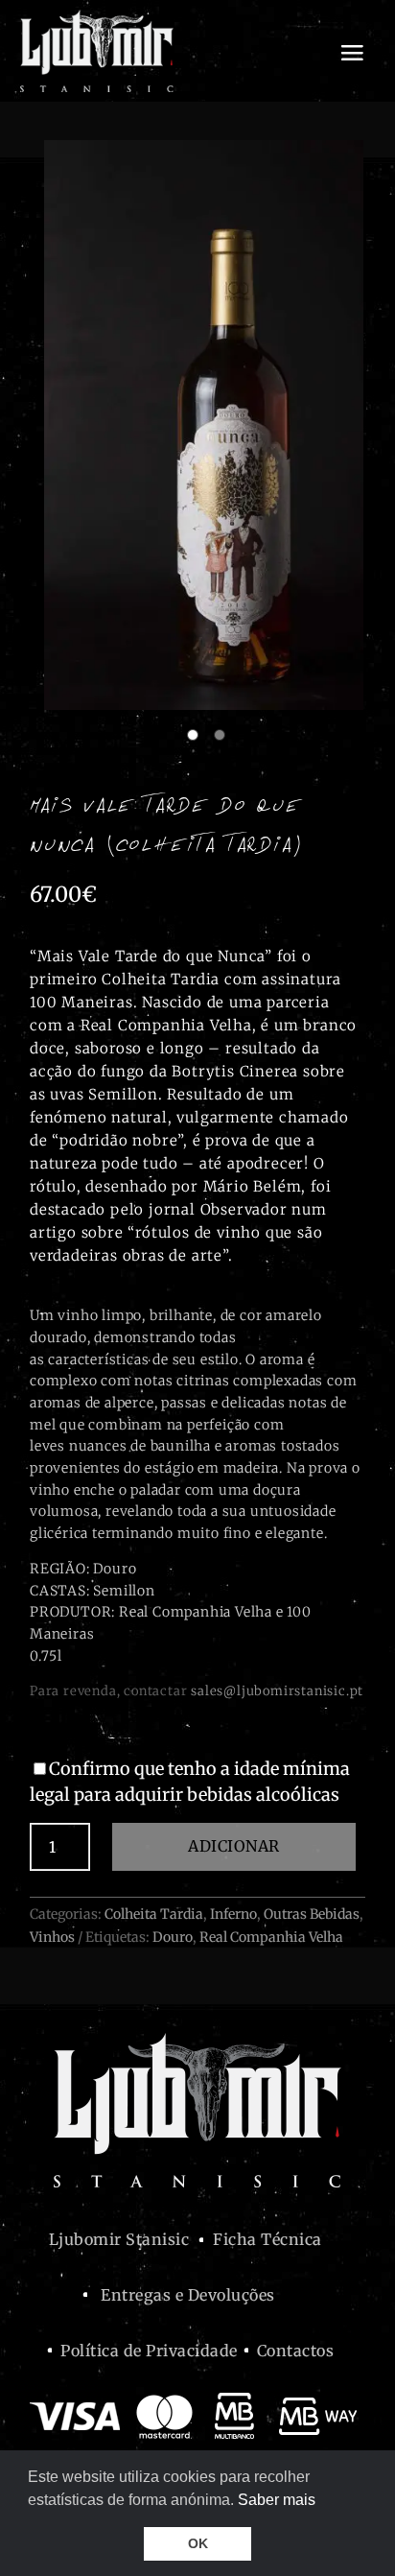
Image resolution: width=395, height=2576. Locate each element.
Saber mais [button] (277, 2500)
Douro (173, 1937)
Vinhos (52, 1937)
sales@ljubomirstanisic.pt (277, 1691)
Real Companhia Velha (271, 1937)
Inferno (233, 1914)
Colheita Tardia (154, 1914)
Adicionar (234, 1846)
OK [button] (198, 2543)
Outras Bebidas (312, 1914)
